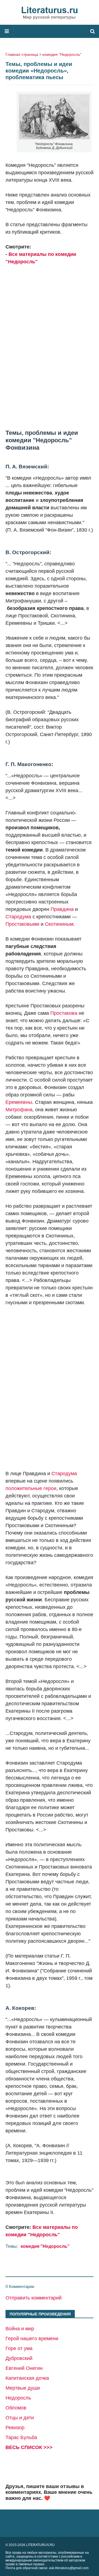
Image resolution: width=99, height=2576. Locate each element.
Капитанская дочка (27, 2378)
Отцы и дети (20, 2418)
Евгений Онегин (24, 2368)
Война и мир (20, 2329)
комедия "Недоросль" (62, 54)
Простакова (64, 1013)
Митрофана (19, 1110)
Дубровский (19, 2358)
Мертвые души (23, 2388)
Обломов (16, 2408)
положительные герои (31, 1488)
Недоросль (18, 2398)
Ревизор (15, 2428)
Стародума (18, 917)
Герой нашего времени (32, 2339)
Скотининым (59, 924)
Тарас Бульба (21, 2437)
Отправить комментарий (34, 2298)
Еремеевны (19, 1102)
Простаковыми (22, 924)
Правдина (62, 909)
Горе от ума (19, 2348)
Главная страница (22, 54)
